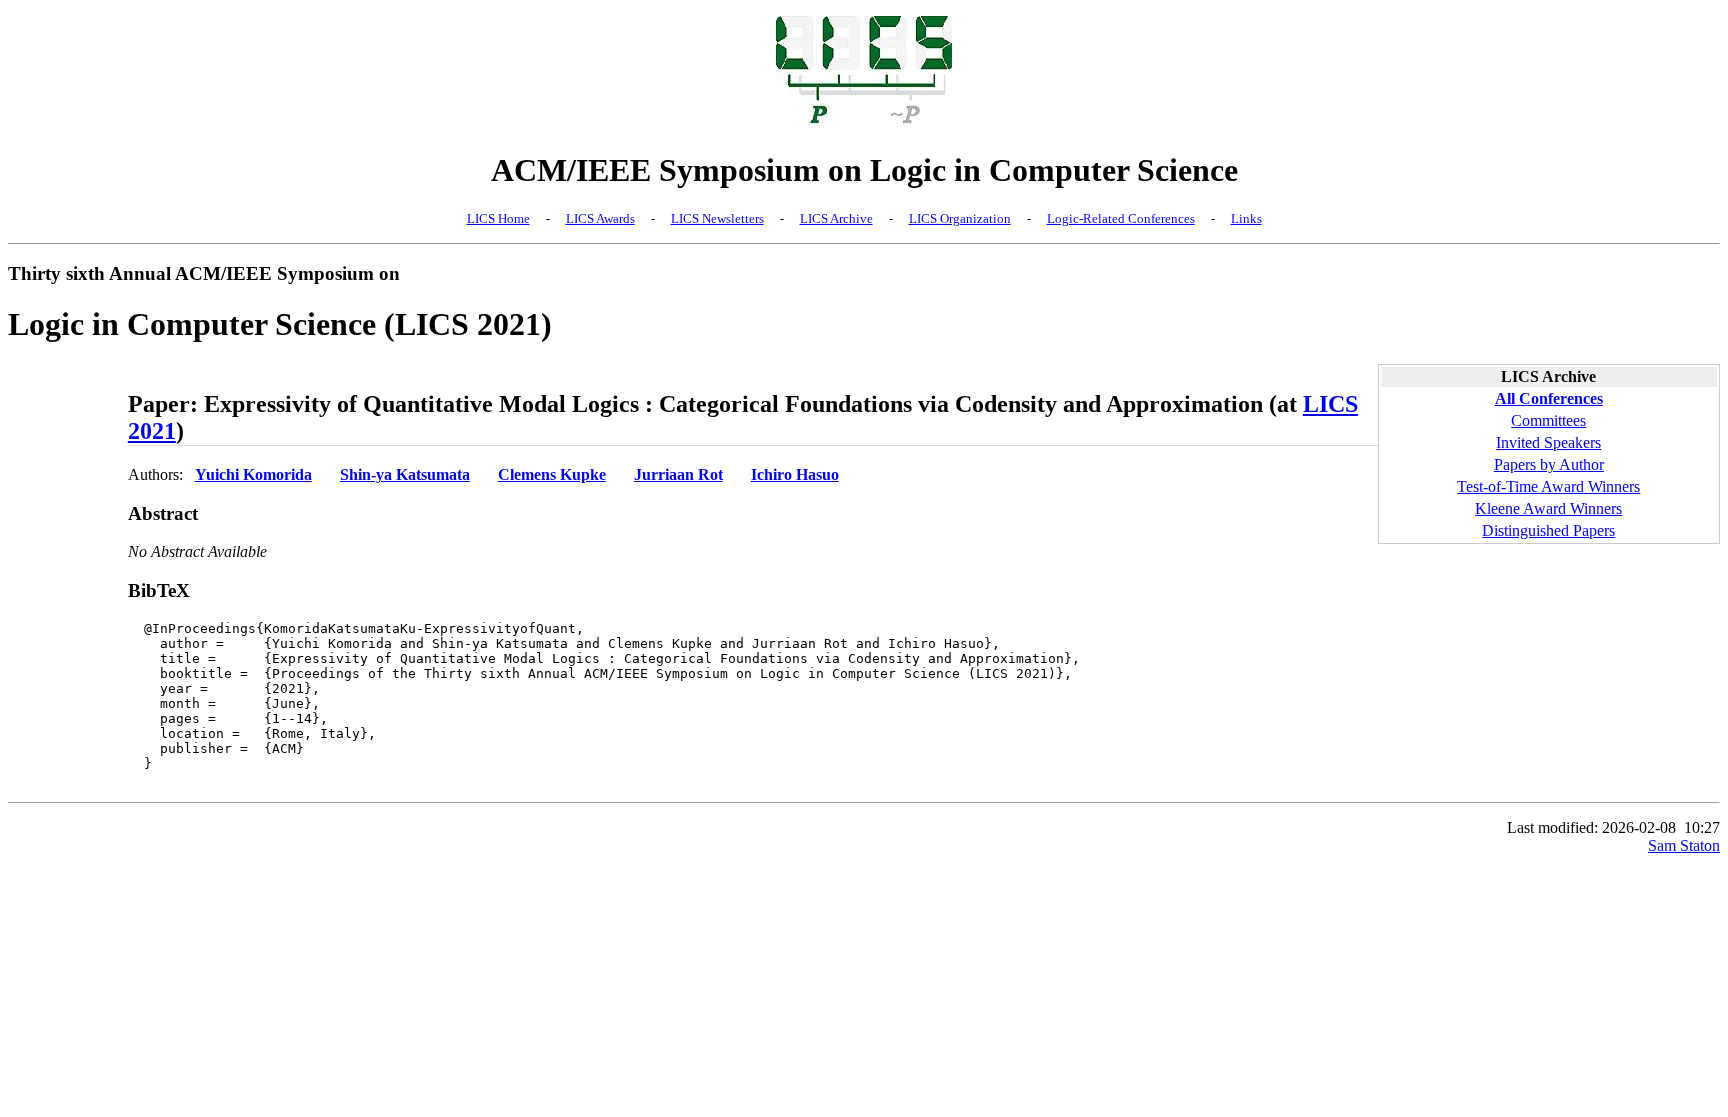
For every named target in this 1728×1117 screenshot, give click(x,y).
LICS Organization (960, 218)
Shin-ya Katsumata (405, 474)
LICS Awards (600, 218)
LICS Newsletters (717, 218)
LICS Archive (836, 218)
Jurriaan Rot (678, 474)
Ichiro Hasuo (795, 474)
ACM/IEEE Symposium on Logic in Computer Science (864, 170)
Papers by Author (1549, 464)
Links (1246, 218)
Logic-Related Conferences (1121, 218)
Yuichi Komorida (253, 474)
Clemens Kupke (552, 474)
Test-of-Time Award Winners (1548, 486)
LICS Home (498, 218)
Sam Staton (1684, 845)
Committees (1548, 420)
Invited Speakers (1548, 442)
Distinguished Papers (1548, 530)
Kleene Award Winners (1548, 508)
